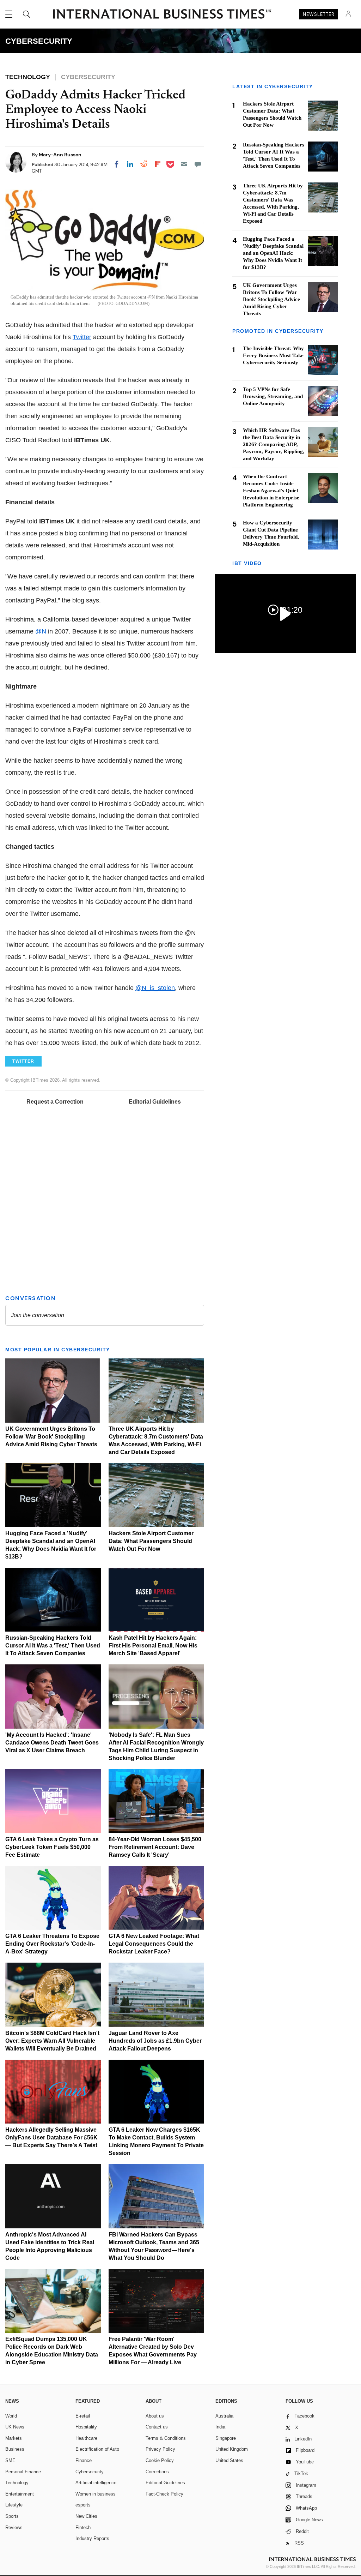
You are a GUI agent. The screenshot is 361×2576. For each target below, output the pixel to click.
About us (155, 2416)
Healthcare (86, 2438)
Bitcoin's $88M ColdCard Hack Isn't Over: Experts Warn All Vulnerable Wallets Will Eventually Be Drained (52, 2041)
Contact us (157, 2427)
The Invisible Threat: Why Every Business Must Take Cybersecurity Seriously (273, 355)
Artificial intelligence (96, 2483)
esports (83, 2505)
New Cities (86, 2516)
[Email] (184, 164)
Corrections (157, 2472)
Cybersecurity (90, 2472)
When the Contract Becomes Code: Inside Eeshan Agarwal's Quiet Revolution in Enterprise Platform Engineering (271, 491)
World (11, 2416)
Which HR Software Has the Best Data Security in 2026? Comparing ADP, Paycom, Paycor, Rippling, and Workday (274, 444)
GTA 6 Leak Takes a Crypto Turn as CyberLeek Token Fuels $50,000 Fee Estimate (52, 1847)
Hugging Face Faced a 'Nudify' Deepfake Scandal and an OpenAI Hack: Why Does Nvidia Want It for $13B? (273, 253)
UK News (15, 2427)
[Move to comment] (198, 164)
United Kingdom (232, 2449)
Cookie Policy (160, 2460)
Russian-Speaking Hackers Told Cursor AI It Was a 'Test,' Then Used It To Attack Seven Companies (53, 1646)
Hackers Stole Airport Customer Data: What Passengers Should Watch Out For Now (151, 1541)
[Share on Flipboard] (158, 164)
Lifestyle (14, 2505)
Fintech (83, 2527)
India (220, 2427)
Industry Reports (92, 2538)
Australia (224, 2416)
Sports (12, 2516)
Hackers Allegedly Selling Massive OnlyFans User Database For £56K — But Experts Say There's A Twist (51, 2137)
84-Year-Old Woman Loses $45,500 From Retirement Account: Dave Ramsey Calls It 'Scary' (155, 1847)
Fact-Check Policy (164, 2494)
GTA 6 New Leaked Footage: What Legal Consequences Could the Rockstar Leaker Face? (154, 1944)
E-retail (83, 2416)
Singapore (226, 2438)
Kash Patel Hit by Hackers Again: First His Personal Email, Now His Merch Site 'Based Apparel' (153, 1646)
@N (41, 631)
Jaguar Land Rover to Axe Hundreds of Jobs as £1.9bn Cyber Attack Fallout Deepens (155, 2041)
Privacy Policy (160, 2449)
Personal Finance (23, 2472)
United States (229, 2460)
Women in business (96, 2494)
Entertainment (20, 2494)
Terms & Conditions (166, 2438)
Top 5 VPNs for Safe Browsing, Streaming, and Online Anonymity (273, 396)
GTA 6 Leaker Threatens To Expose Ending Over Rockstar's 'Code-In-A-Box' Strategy (52, 1944)
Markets (14, 2438)
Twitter (82, 337)
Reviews (14, 2527)
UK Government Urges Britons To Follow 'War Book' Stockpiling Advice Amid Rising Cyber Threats (51, 1437)
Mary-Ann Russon (60, 155)
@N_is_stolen (155, 988)
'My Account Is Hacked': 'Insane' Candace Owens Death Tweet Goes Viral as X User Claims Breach (52, 1743)
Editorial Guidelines (155, 1102)
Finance (84, 2460)
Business (15, 2449)
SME (10, 2460)
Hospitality (86, 2427)
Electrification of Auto (97, 2449)
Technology (17, 2483)
